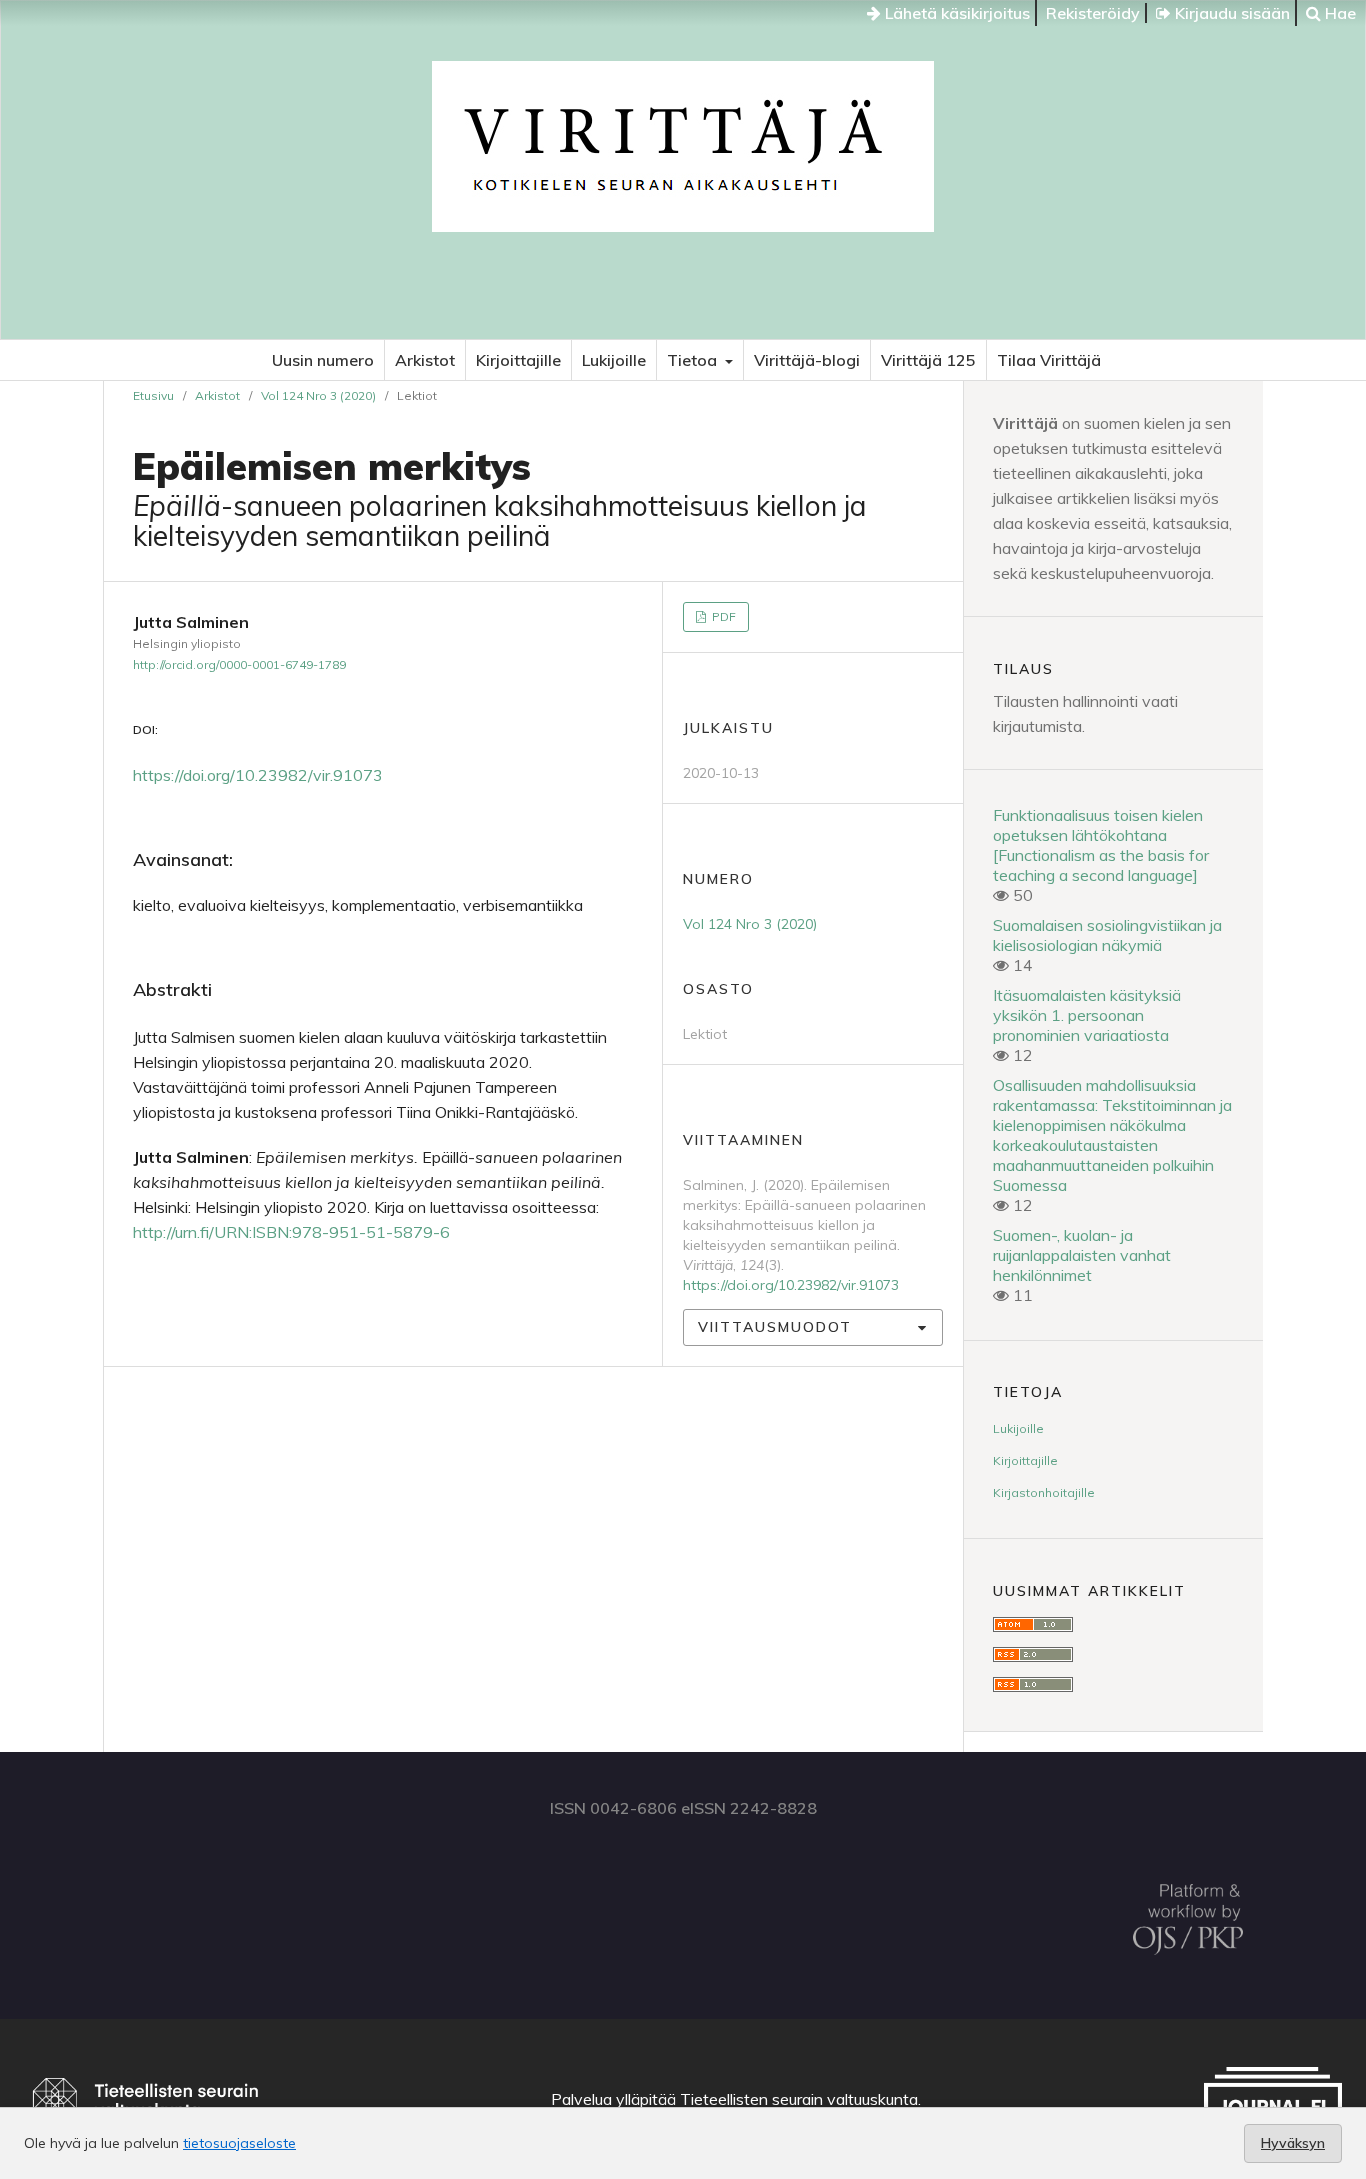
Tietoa (694, 360)
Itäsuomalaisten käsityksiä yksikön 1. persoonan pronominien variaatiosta (1087, 1015)
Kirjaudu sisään (1230, 13)
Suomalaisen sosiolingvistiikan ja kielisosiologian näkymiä (1107, 935)
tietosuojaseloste (239, 2143)
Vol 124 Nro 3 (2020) (318, 395)
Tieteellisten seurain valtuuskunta (799, 2099)
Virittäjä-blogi (807, 360)
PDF (722, 616)
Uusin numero (323, 360)
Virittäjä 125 (928, 360)
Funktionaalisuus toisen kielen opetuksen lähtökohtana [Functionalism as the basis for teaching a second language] (1101, 845)
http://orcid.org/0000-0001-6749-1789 (239, 664)
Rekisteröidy (1093, 13)
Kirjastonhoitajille (1044, 1492)
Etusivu (153, 395)
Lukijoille (614, 360)
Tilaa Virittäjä (1049, 360)
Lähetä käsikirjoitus (955, 13)
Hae (1338, 13)
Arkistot (425, 360)
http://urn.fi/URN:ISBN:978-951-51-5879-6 (291, 1232)
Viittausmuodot (775, 1327)
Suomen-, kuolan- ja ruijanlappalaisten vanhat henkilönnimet (1082, 1255)
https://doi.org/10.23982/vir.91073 (258, 775)
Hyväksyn (1293, 2143)
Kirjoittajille (518, 360)
